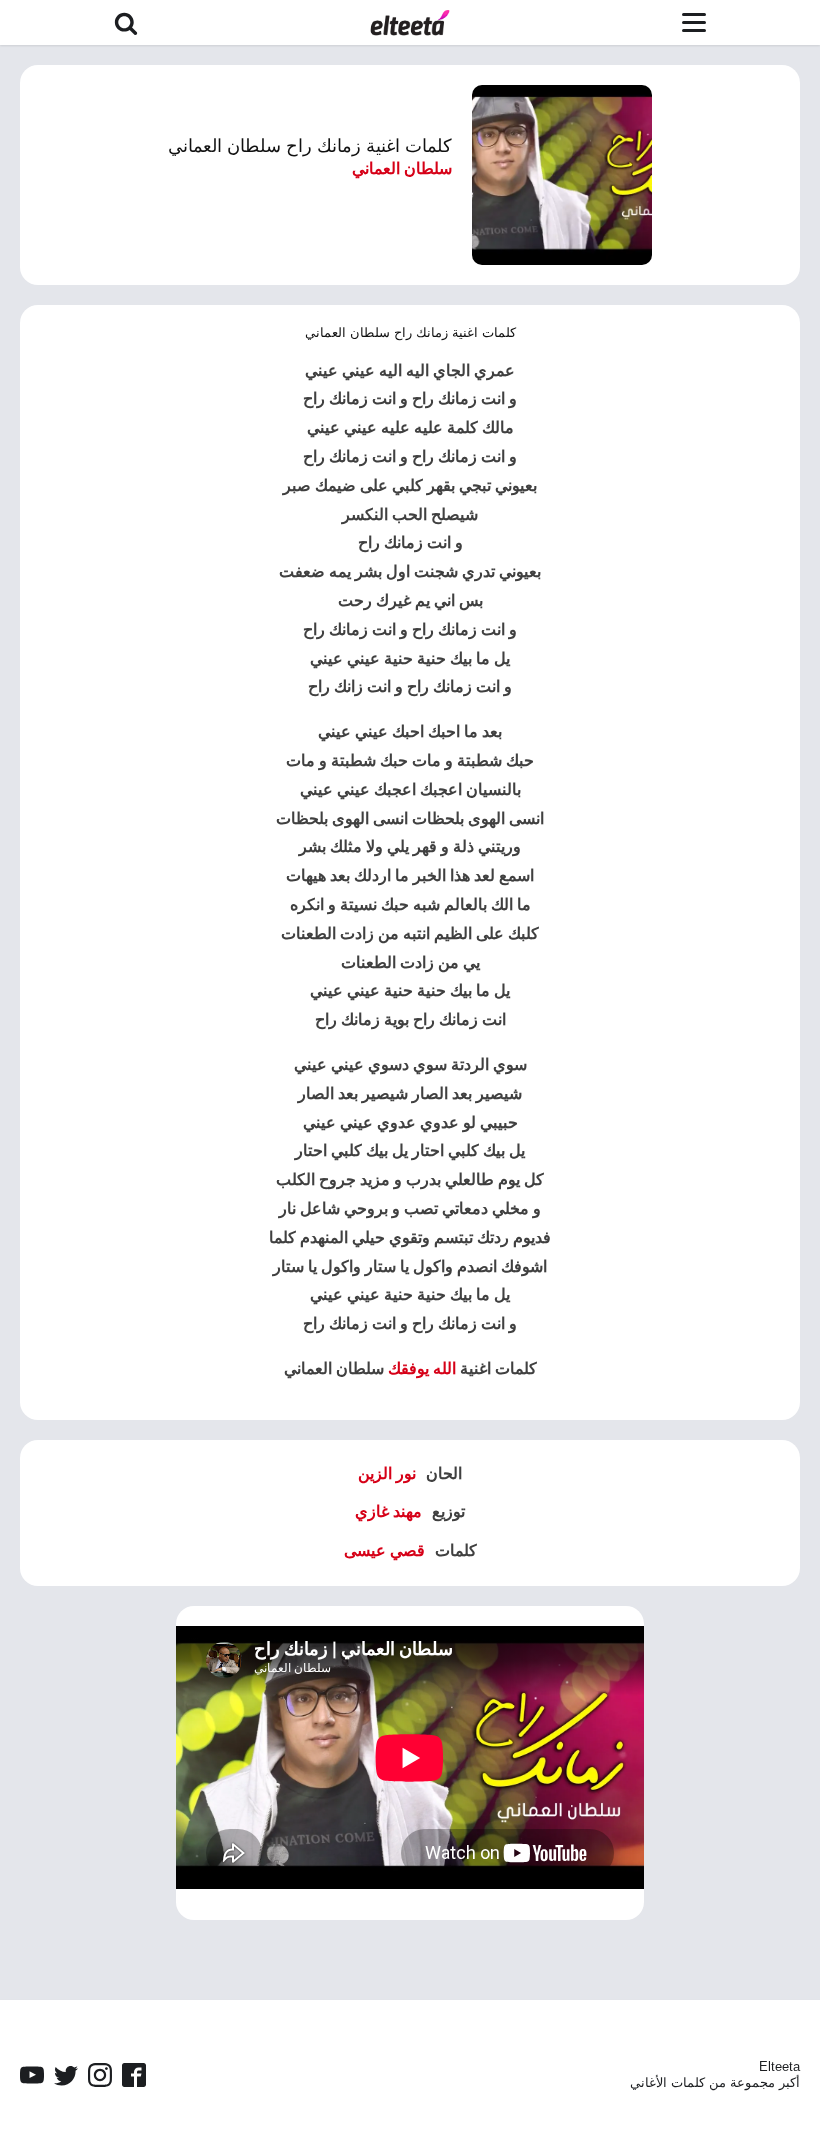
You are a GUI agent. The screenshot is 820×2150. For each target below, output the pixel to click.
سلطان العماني (402, 168)
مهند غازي (388, 1511)
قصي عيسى (384, 1550)
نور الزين (387, 1473)
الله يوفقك (422, 1368)
